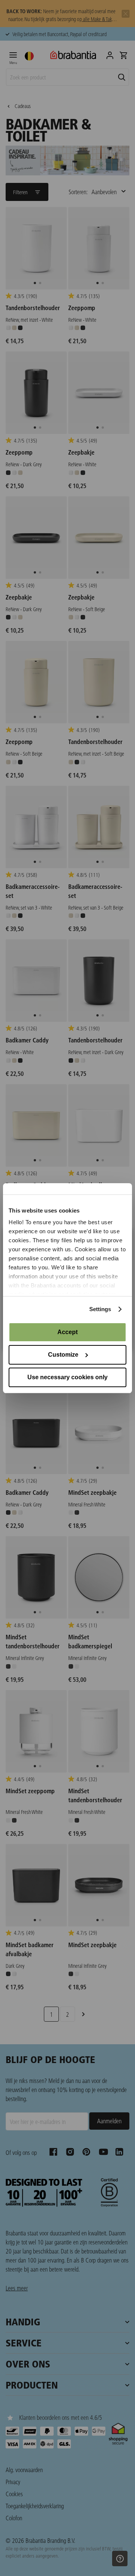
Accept (67, 1332)
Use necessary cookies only (67, 1377)
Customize (63, 1355)
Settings (100, 1309)
